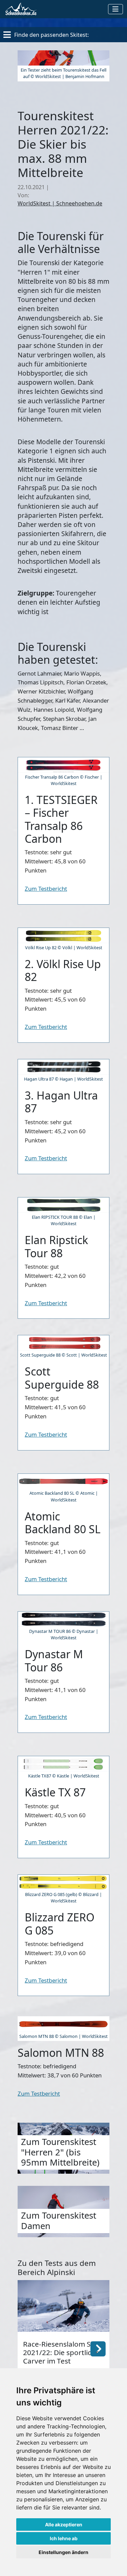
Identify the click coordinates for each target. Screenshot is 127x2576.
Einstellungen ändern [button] (63, 2552)
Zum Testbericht (46, 889)
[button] (98, 2348)
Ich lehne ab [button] (64, 2538)
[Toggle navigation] (115, 9)
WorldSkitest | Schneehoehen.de (60, 203)
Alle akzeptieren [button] (64, 2524)
